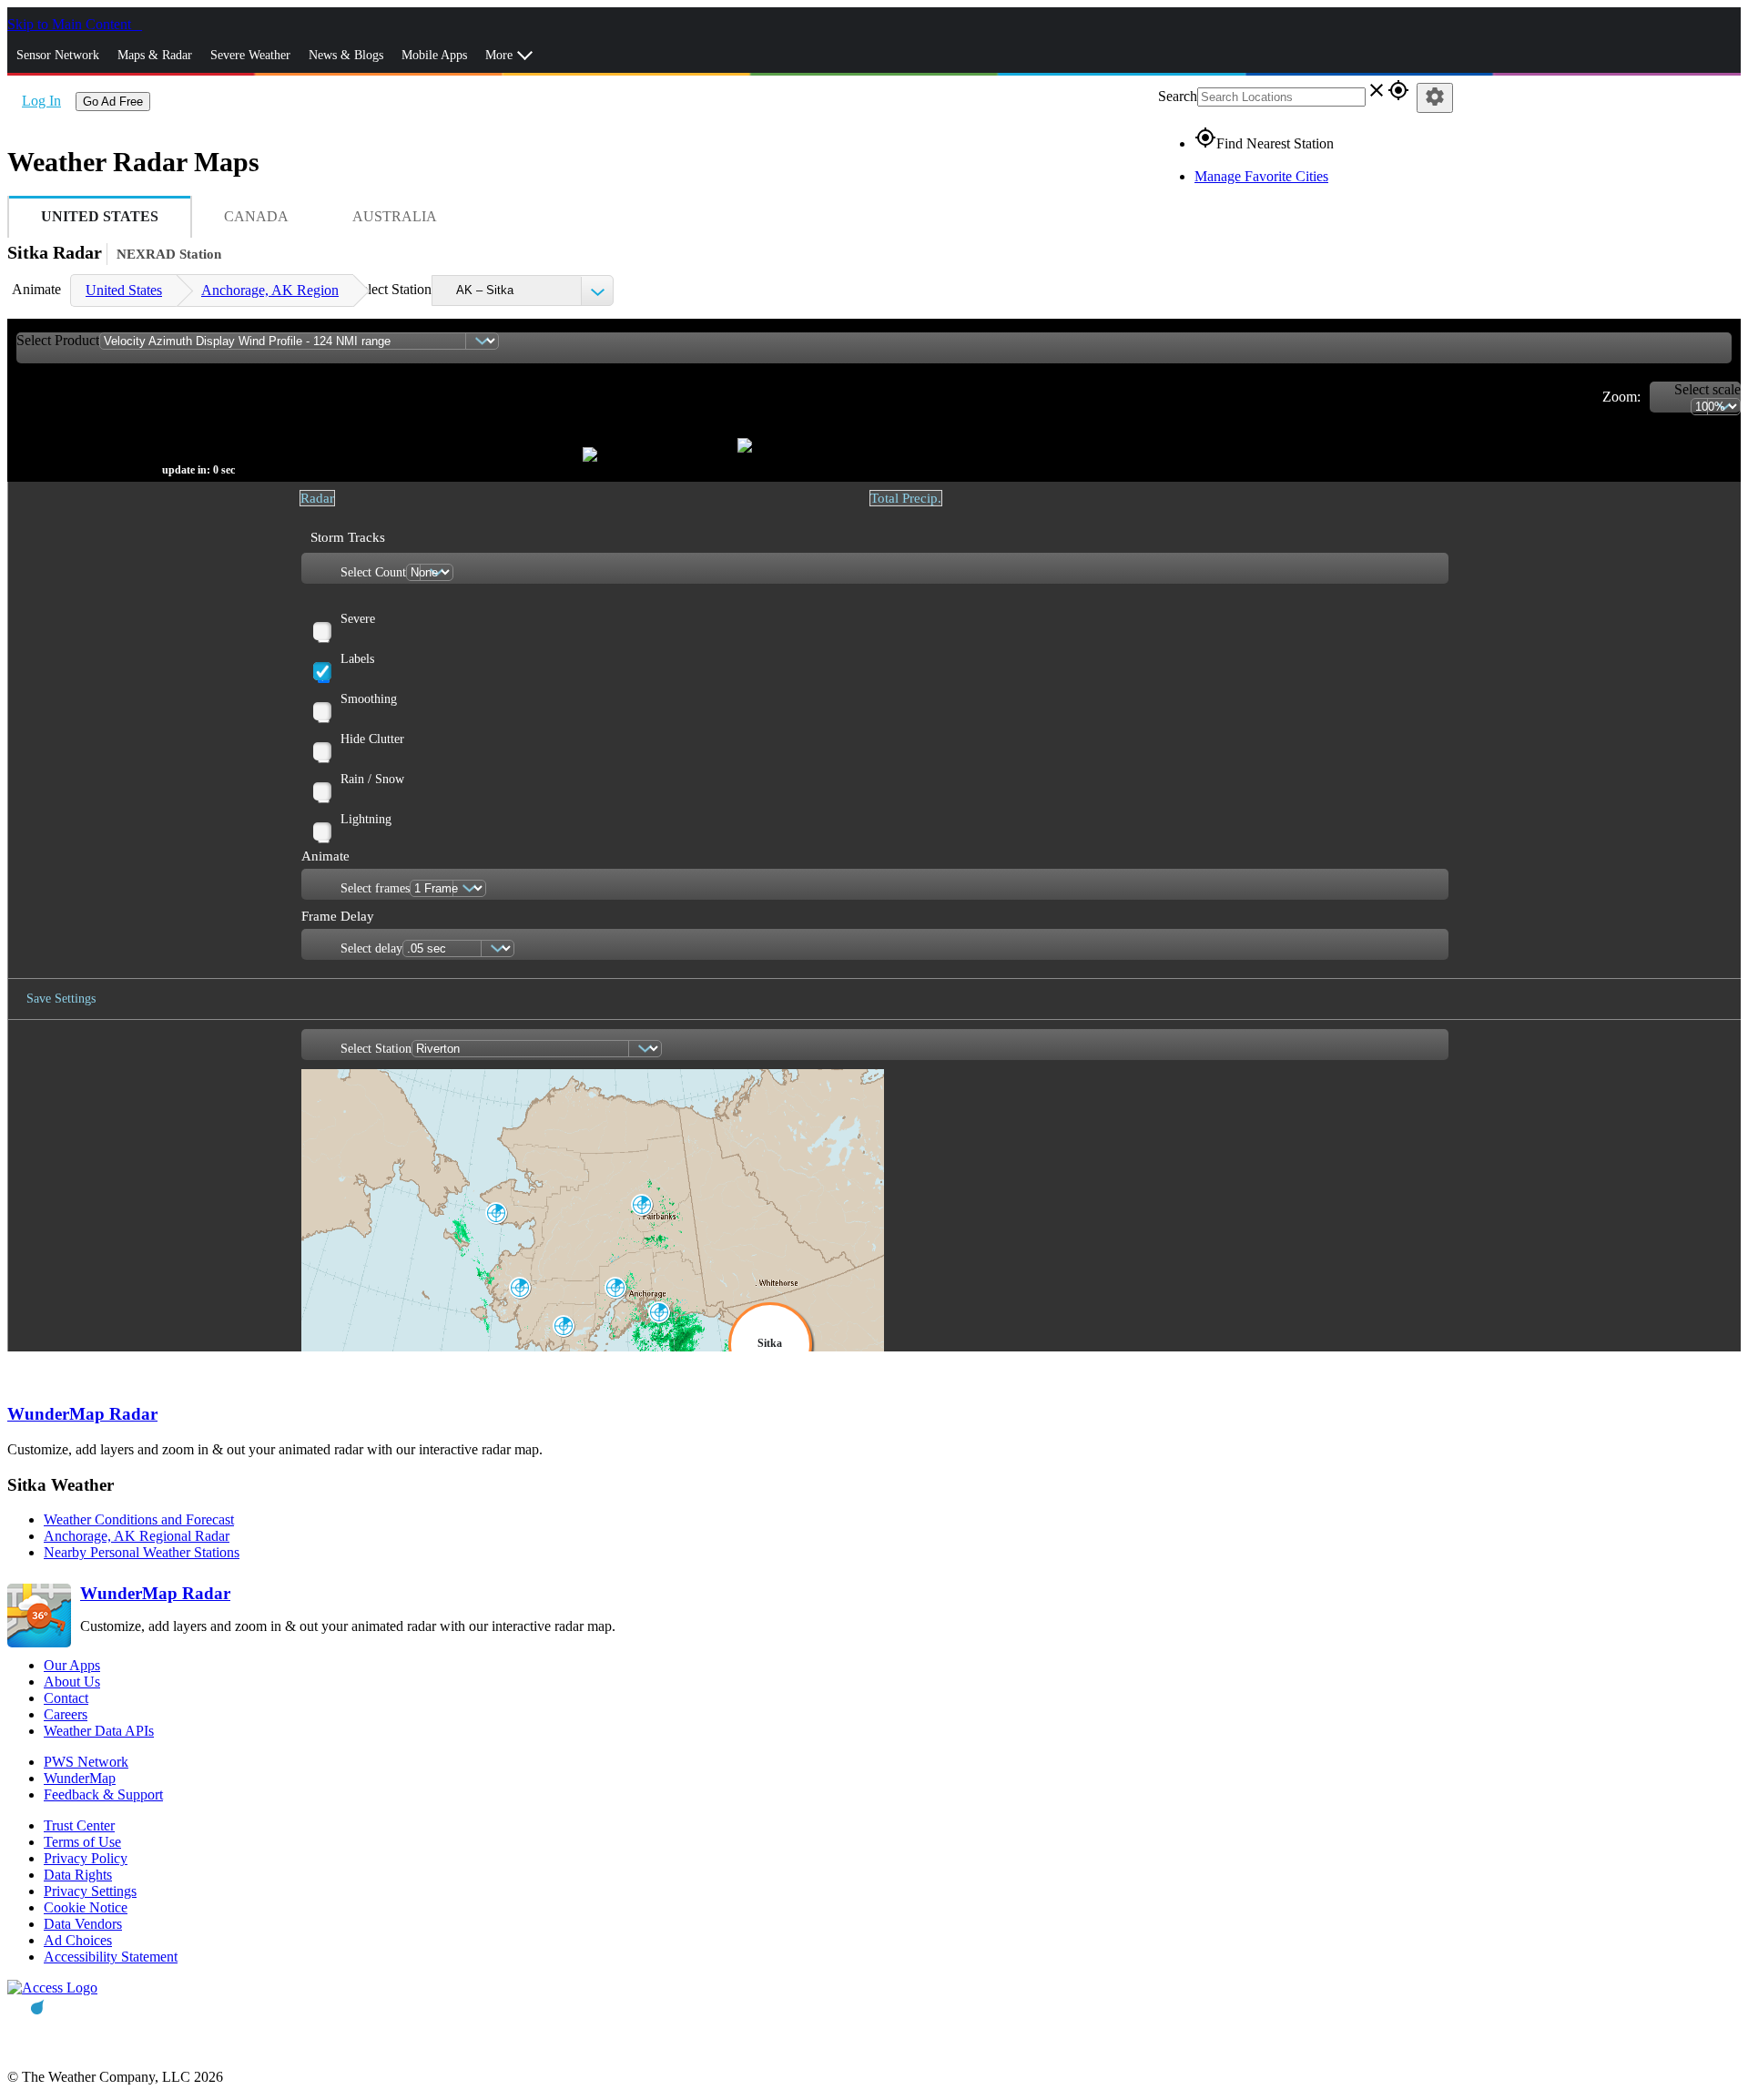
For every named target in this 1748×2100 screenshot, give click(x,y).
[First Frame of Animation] (23, 428)
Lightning (366, 819)
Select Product (58, 340)
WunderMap (80, 1778)
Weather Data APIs (99, 1731)
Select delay (371, 948)
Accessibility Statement (111, 1957)
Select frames (375, 888)
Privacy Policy (86, 1858)
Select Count (373, 572)
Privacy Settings (90, 1891)
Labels (357, 659)
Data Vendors (83, 1924)
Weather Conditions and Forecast (139, 1519)
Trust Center (79, 1825)
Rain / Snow (372, 779)
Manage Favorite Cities (1261, 176)
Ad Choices (78, 1940)
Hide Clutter (372, 739)
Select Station (392, 289)
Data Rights (78, 1875)
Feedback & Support (103, 1794)
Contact (66, 1698)
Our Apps (72, 1665)
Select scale (1707, 389)
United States (124, 290)
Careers (66, 1714)
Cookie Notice (86, 1907)
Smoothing (369, 699)
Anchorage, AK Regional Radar (137, 1536)
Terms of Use (82, 1842)
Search (1178, 96)
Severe (358, 619)
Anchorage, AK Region (270, 290)
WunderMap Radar (82, 1414)
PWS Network (86, 1762)
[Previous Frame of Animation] (333, 428)
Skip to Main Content (71, 24)
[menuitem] (123, 291)
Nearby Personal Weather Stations (142, 1552)
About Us (72, 1682)
